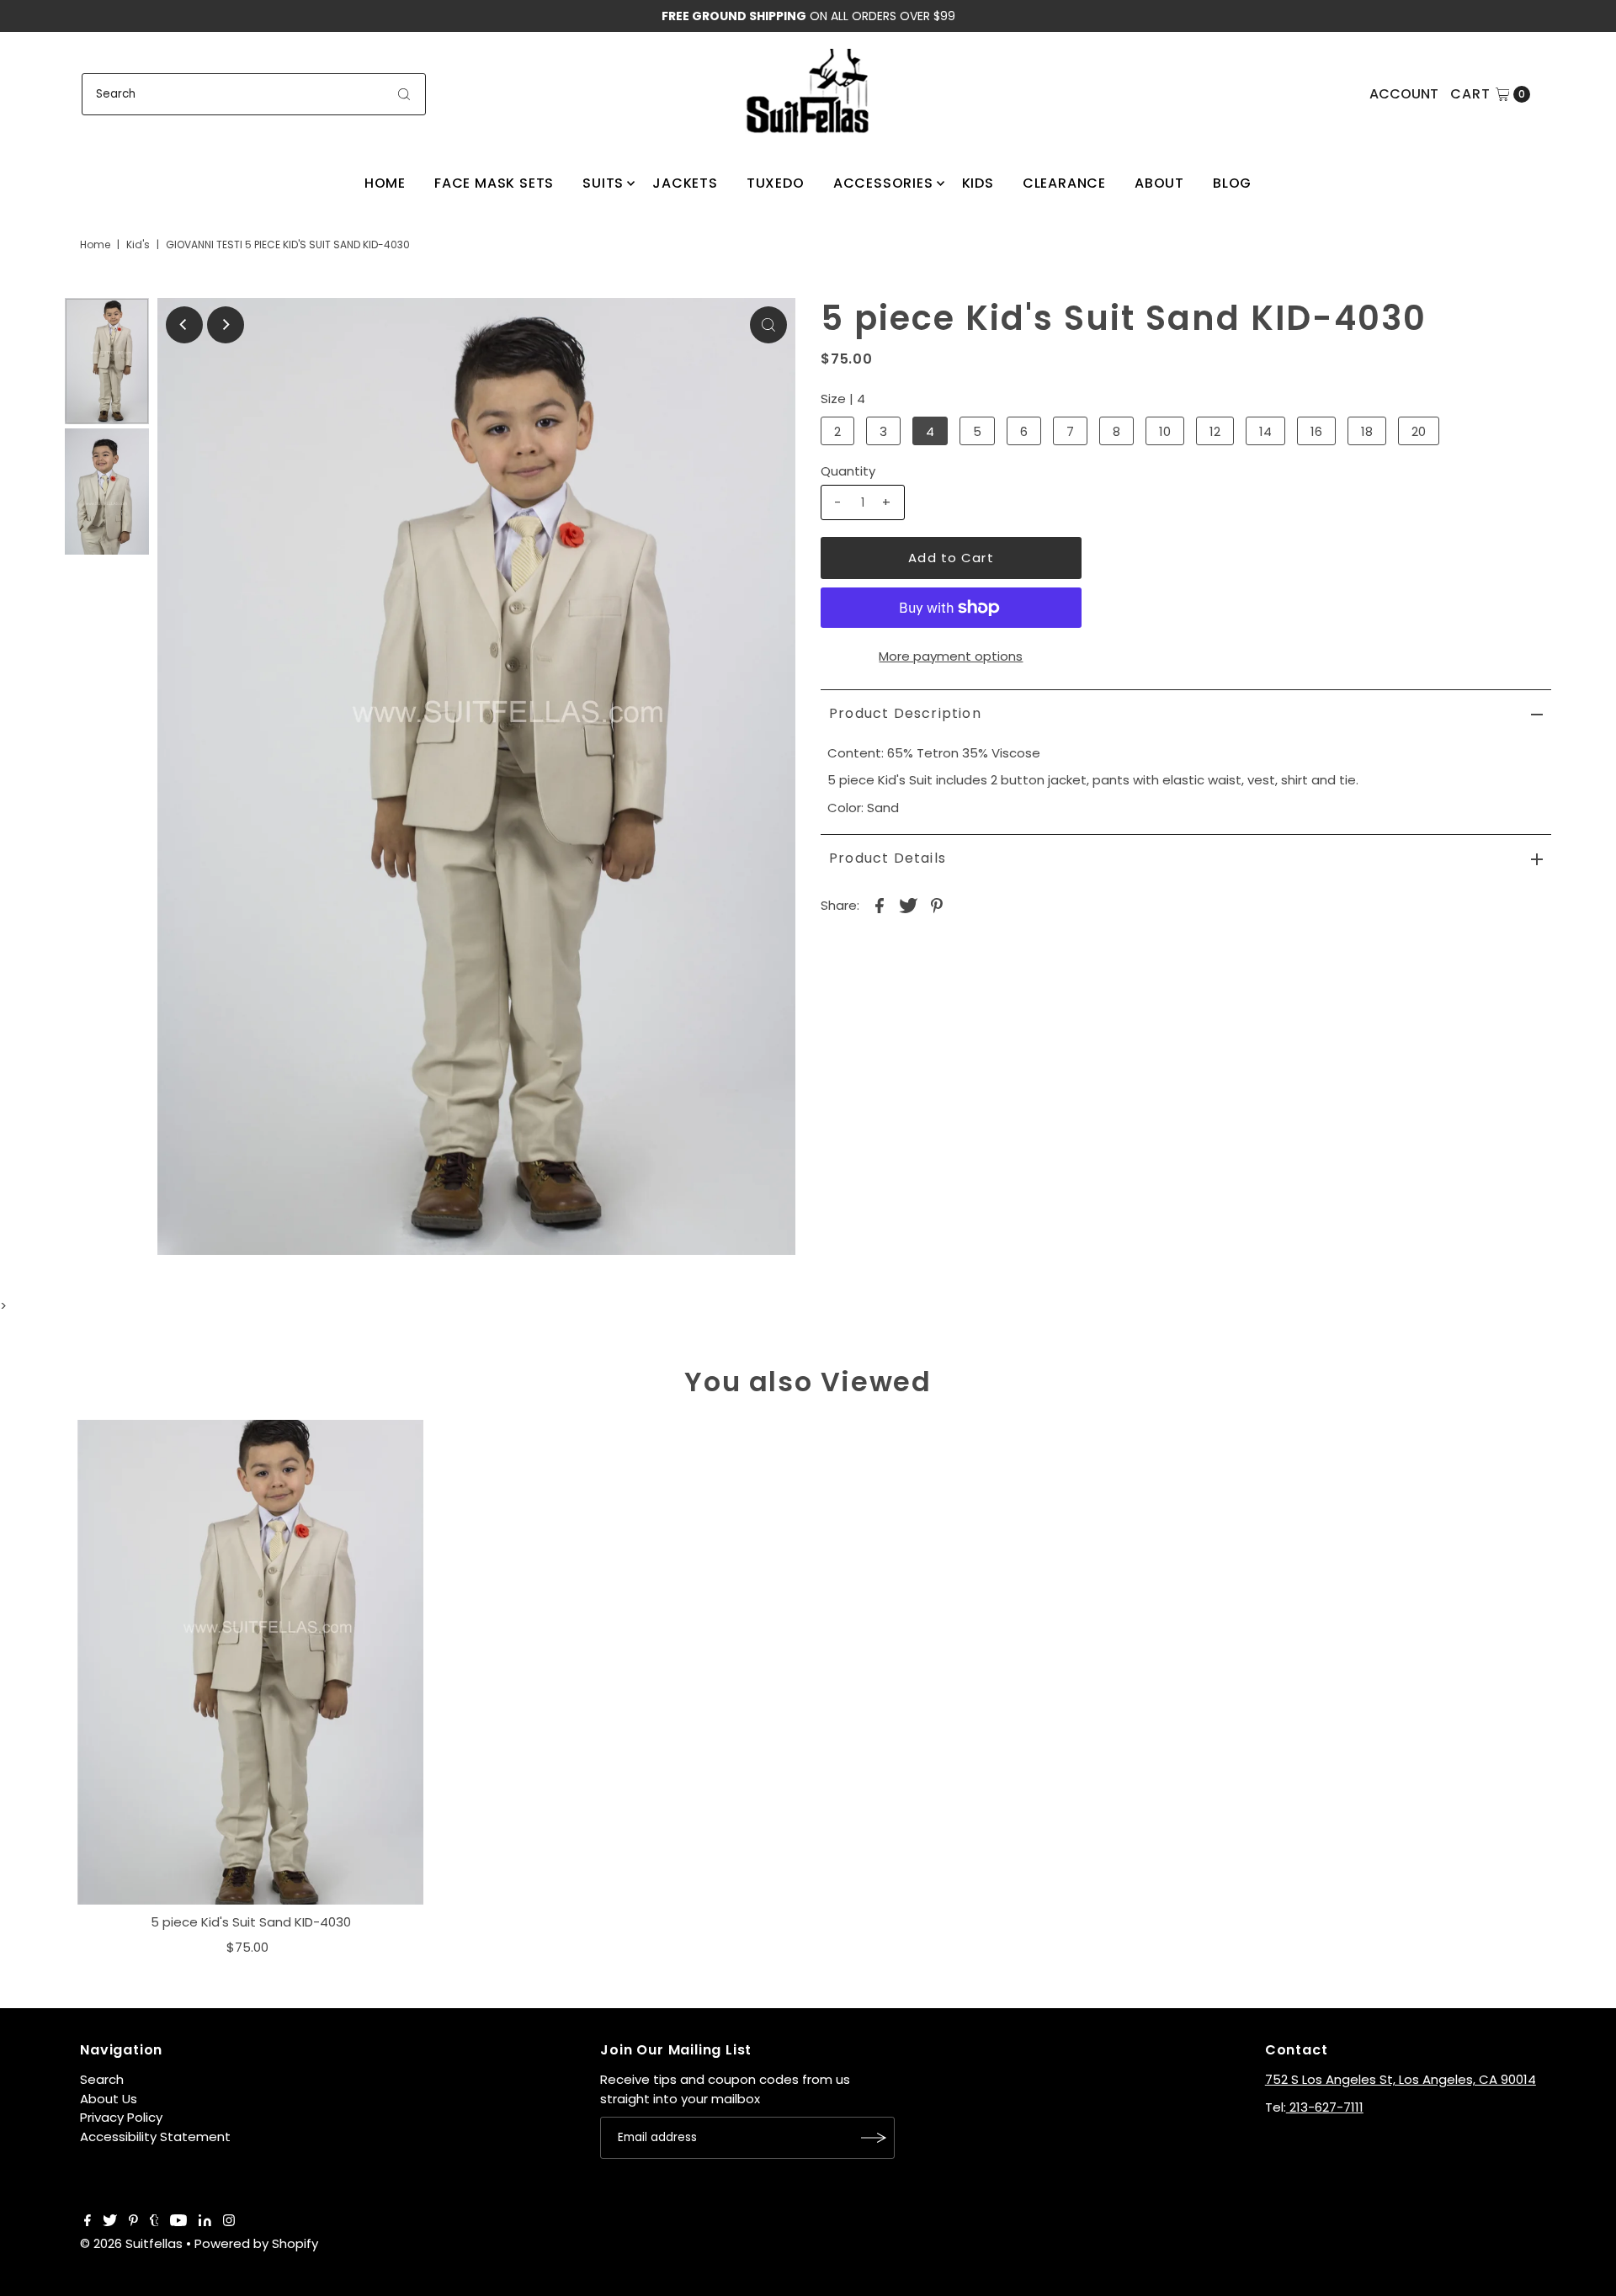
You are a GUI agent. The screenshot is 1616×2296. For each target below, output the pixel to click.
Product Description (905, 713)
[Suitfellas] (808, 91)
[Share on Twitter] (908, 905)
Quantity (848, 471)
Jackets (685, 183)
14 (1265, 431)
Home (385, 183)
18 (1367, 431)
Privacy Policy (121, 2117)
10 (1165, 431)
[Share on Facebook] (880, 905)
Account (1404, 94)
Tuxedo (776, 183)
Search (102, 2079)
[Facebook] (88, 2222)
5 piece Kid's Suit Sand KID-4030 (251, 1922)
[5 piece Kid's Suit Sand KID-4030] (251, 1662)
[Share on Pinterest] (937, 905)
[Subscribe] (874, 2138)
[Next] (226, 325)
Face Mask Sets (494, 183)
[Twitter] (110, 2222)
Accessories (883, 183)
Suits (603, 183)
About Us (109, 2099)
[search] (404, 94)
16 (1316, 431)
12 (1215, 431)
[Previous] (184, 325)
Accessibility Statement (155, 2137)
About (1159, 183)
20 (1419, 431)
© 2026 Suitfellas (131, 2243)
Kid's (138, 244)
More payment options (951, 656)
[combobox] (254, 94)
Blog (1232, 183)
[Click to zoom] (768, 325)
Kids (978, 183)
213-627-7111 (1325, 2107)
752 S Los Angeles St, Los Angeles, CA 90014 (1401, 2079)
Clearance (1064, 183)
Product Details (888, 858)
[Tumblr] (154, 2222)
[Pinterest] (133, 2222)
